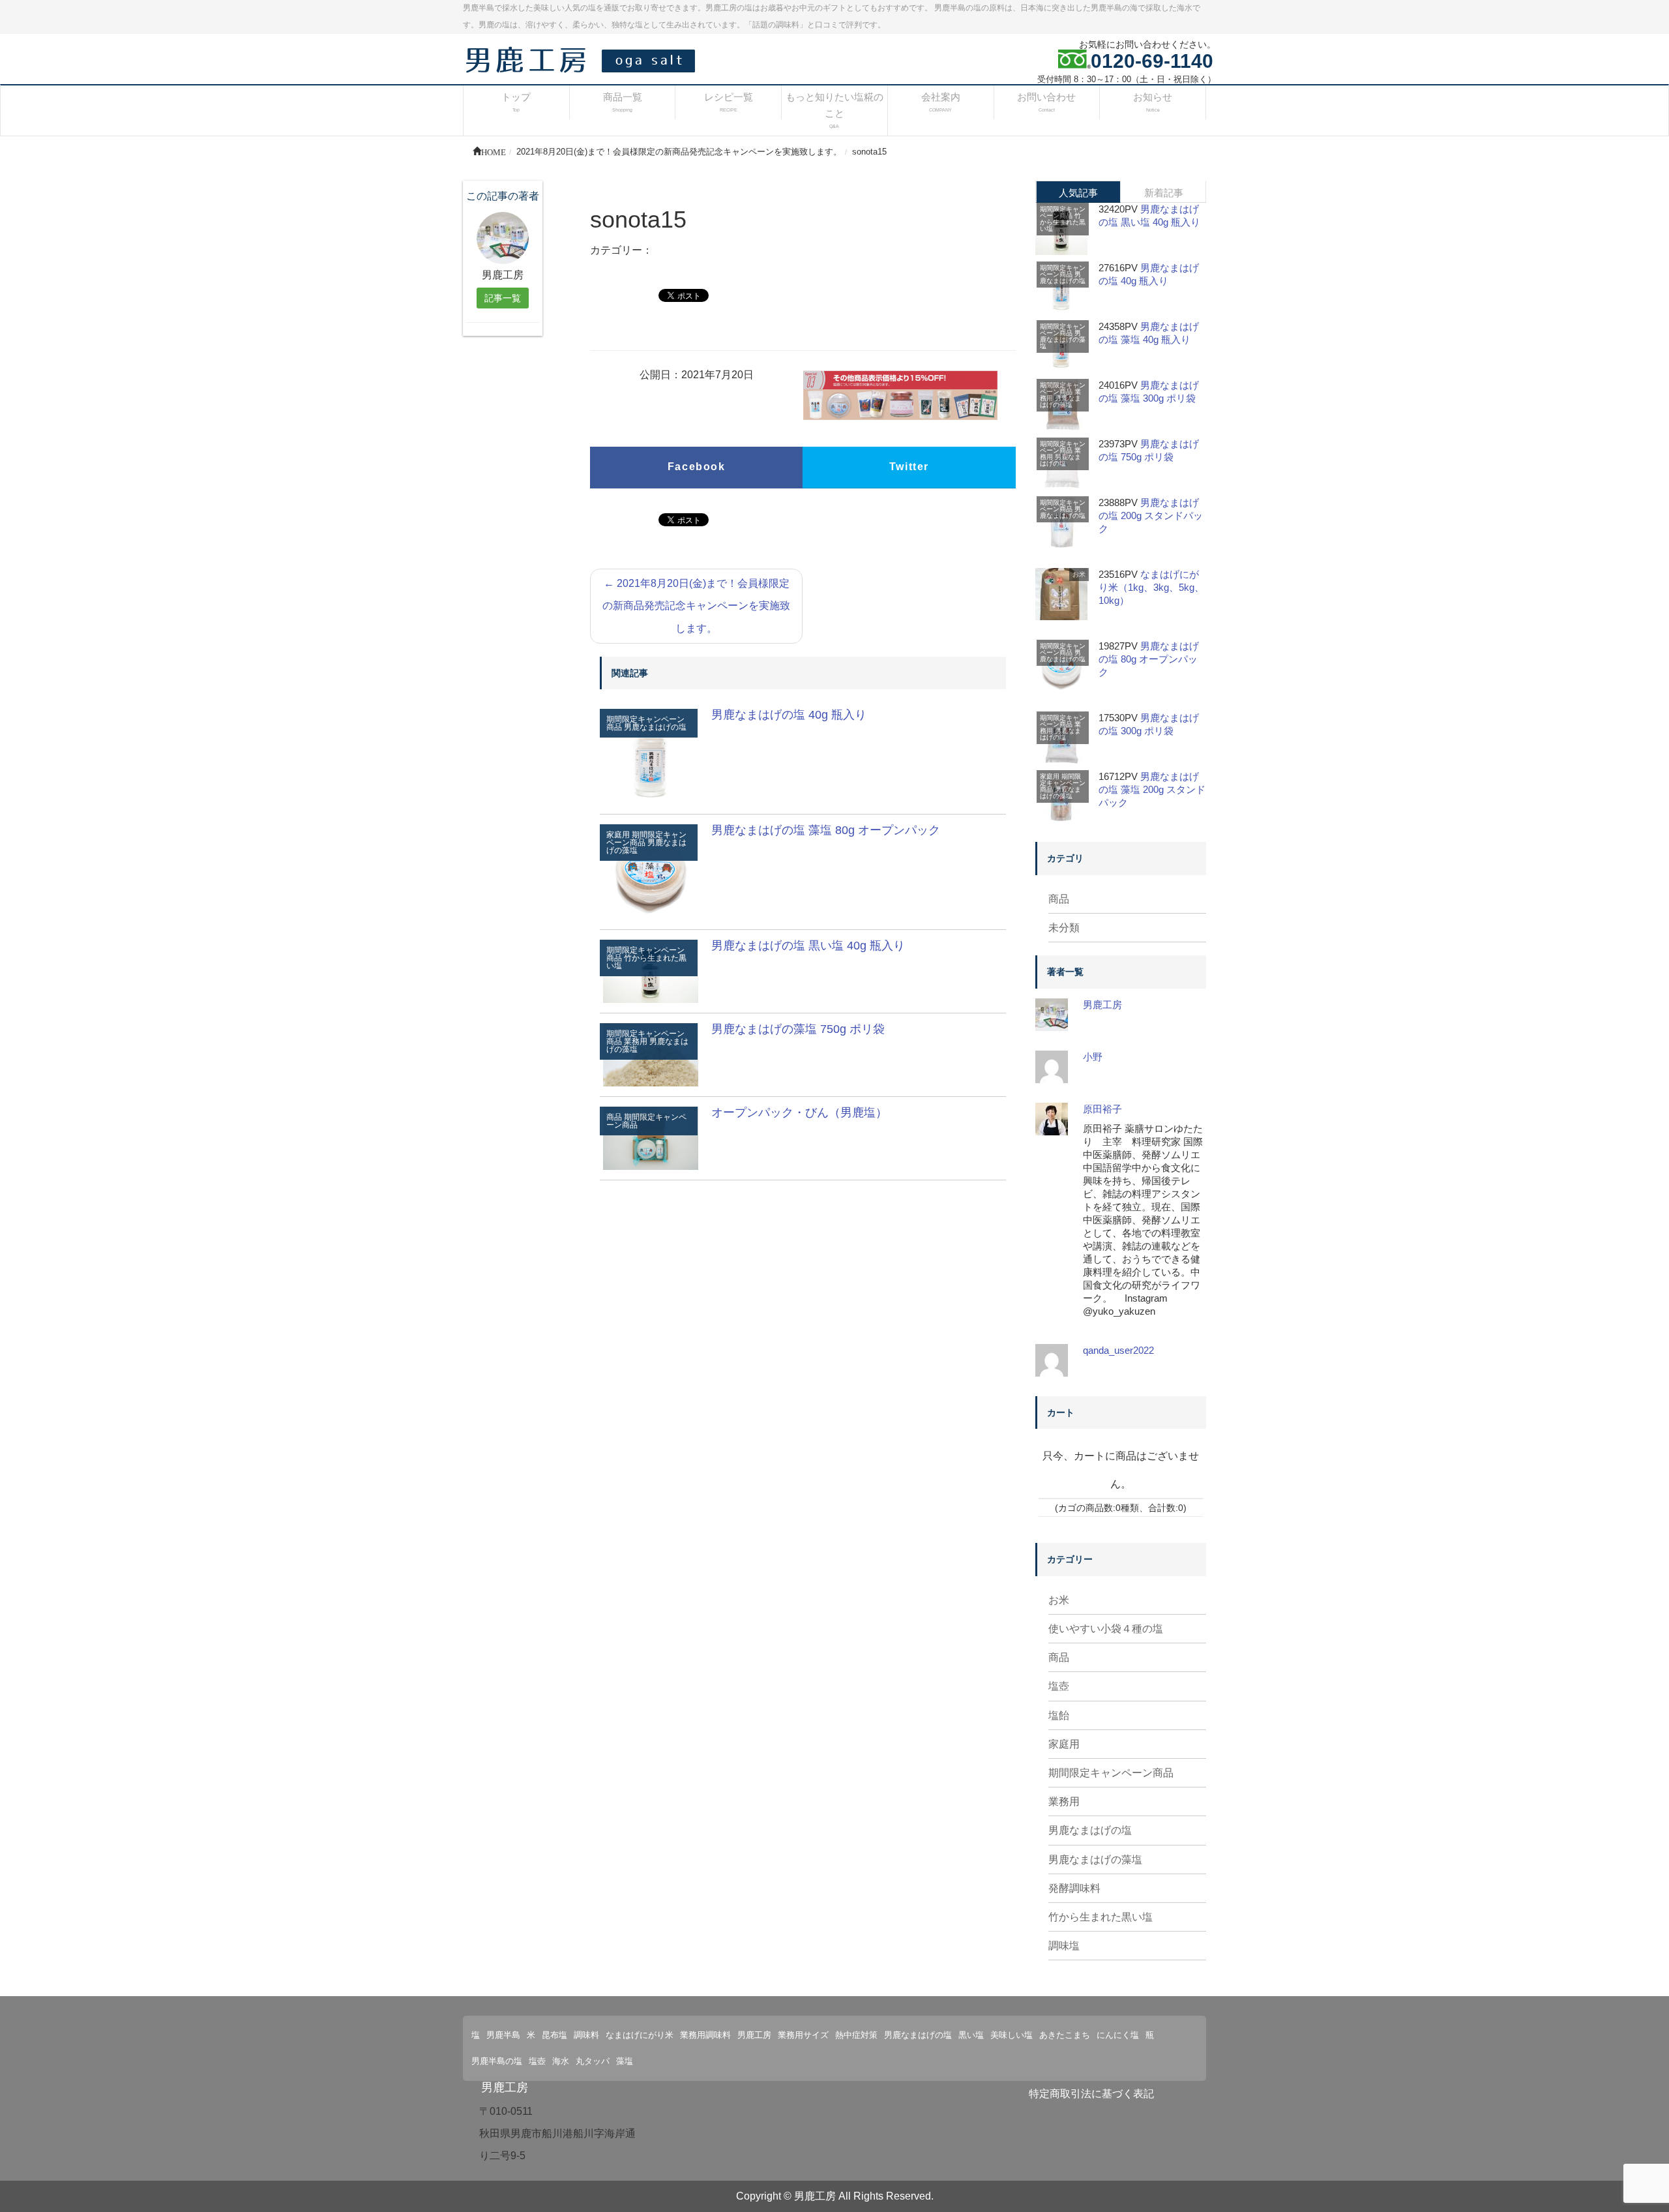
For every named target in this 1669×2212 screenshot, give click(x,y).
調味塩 (1064, 1946)
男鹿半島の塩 (497, 2061)
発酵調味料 (1074, 1888)
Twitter (909, 467)
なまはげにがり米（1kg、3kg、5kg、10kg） (1151, 587)
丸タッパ (593, 2061)
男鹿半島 (503, 2035)
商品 (1059, 899)
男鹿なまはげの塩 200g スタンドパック (1151, 516)
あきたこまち (1065, 2035)
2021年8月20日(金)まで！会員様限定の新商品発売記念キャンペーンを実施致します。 (696, 606)
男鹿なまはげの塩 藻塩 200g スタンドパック (1152, 789)
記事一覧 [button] (503, 298)
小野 (1093, 1057)
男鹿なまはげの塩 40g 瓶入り (789, 715)
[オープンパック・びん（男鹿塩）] (651, 1137)
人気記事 (1078, 193)
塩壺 (1059, 1686)
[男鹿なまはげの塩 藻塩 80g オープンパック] (651, 871)
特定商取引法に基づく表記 (1091, 2094)
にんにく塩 (1118, 2035)
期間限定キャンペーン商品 (646, 839)
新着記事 (1164, 193)
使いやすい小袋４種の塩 (1106, 1629)
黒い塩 (971, 2035)
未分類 (1064, 928)
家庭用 (1050, 776)
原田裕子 (1102, 1109)
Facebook (697, 467)
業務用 (1064, 1801)
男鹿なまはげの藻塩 (1063, 339)
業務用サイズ (803, 2035)
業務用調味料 (705, 2035)
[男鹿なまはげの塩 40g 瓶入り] (651, 755)
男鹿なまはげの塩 (655, 727)
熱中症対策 (856, 2035)
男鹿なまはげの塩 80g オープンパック (1149, 659)
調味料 (586, 2035)
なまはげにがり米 (640, 2035)
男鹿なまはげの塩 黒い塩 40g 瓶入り (808, 946)
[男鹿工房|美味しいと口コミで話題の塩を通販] (583, 59)
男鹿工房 (1102, 1005)
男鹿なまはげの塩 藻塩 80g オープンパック (826, 830)
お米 (1079, 574)
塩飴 (1059, 1715)
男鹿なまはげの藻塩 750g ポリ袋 (798, 1029)
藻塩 (625, 2061)
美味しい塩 (1012, 2035)
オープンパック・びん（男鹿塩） (799, 1113)
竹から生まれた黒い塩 (646, 962)
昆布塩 (554, 2035)
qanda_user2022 (1118, 1350)
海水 (561, 2061)
